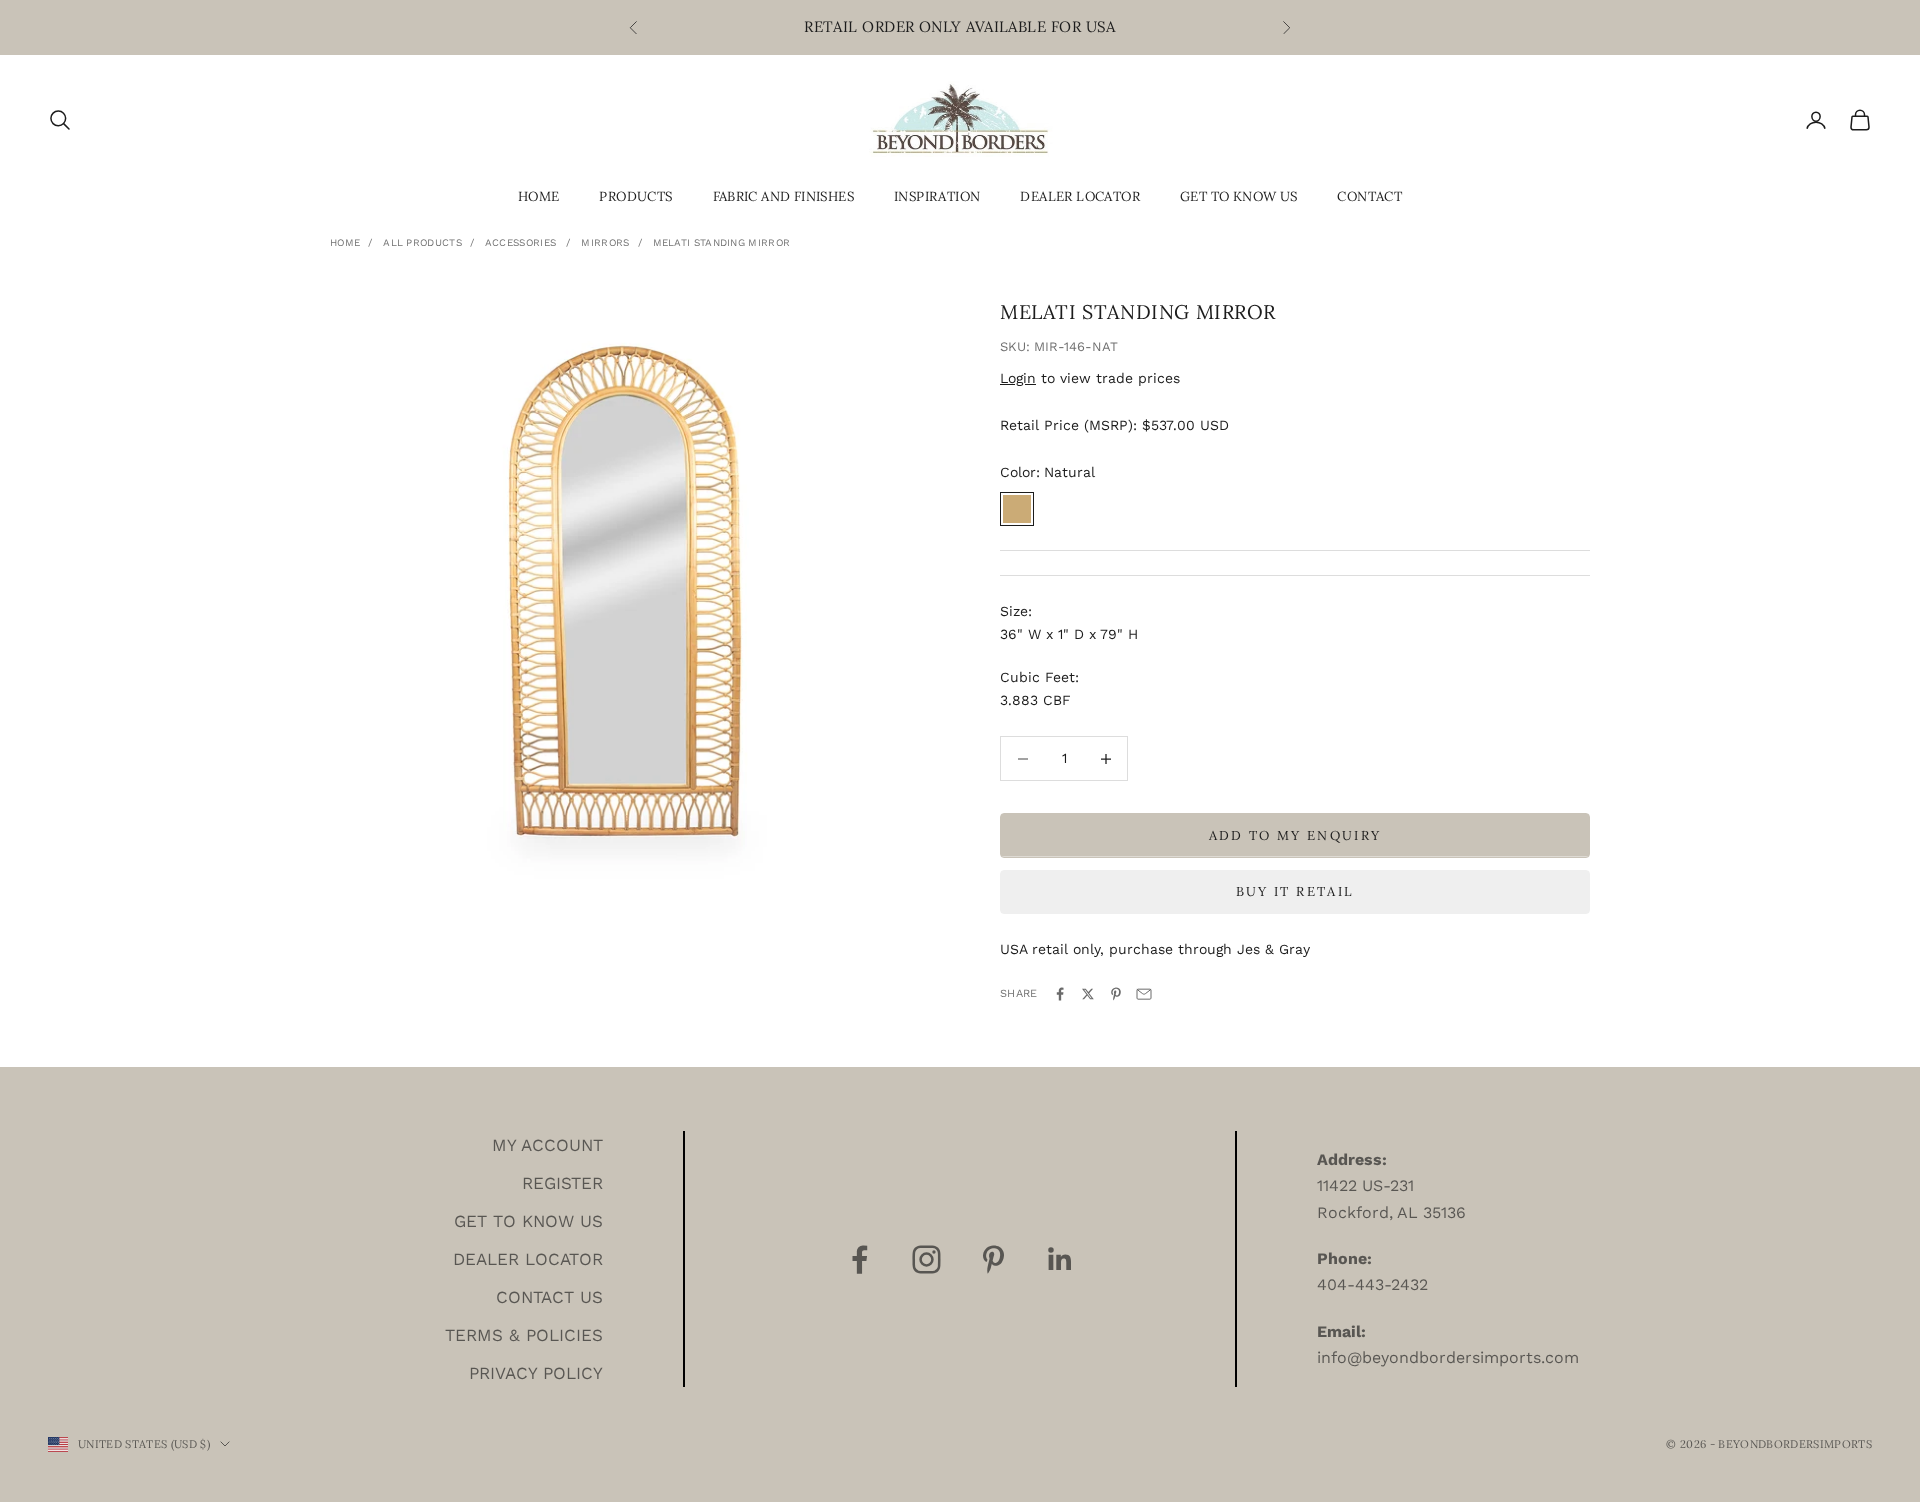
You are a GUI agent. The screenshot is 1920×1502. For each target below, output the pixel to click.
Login (1018, 378)
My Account (547, 1145)
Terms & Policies (524, 1335)
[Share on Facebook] (1060, 994)
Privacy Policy (536, 1373)
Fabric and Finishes (784, 196)
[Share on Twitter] (1088, 994)
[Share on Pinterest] (1116, 994)
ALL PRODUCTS (422, 242)
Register (562, 1183)
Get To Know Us (1239, 196)
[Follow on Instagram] (926, 1259)
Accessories (520, 242)
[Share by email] (1144, 994)
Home (539, 196)
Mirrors (605, 242)
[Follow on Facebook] (859, 1259)
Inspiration (937, 196)
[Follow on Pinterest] (993, 1259)
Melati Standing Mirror (722, 242)
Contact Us (549, 1297)
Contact (1369, 196)
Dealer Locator (1080, 196)
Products (635, 196)
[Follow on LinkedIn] (1060, 1259)
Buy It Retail (1295, 891)
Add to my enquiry (1295, 835)
